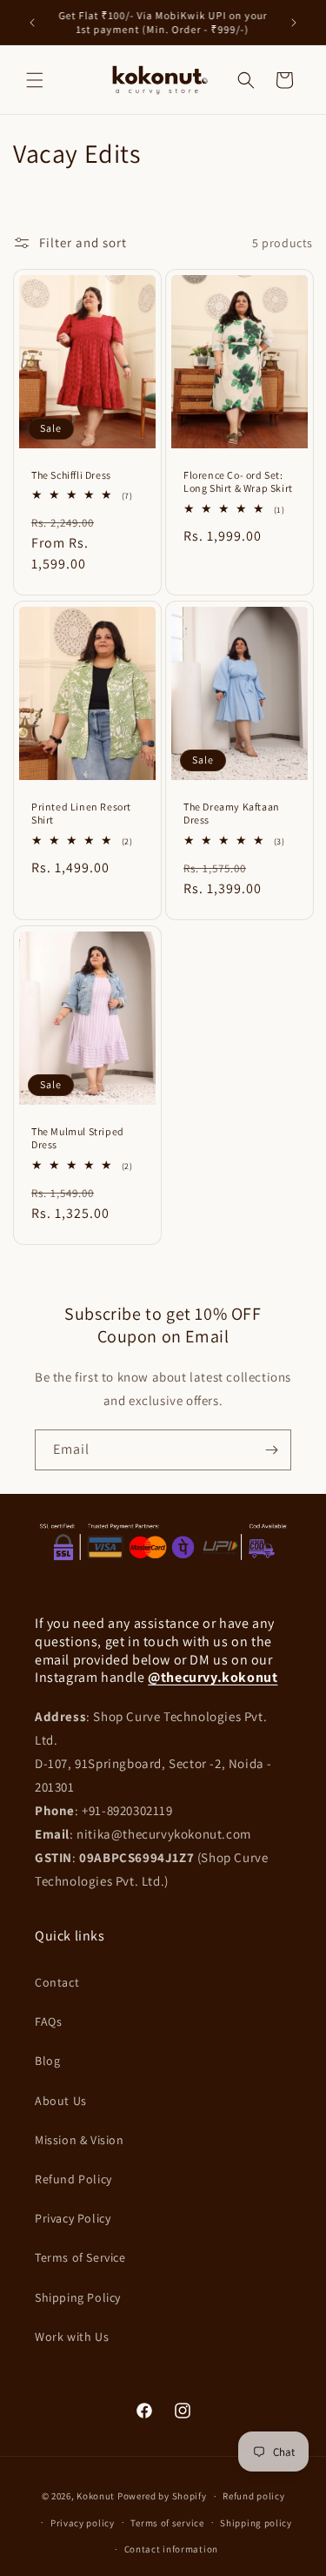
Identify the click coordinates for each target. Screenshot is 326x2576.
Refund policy (253, 2496)
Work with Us (72, 2337)
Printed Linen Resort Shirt (81, 814)
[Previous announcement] (32, 23)
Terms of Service (80, 2257)
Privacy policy (83, 2523)
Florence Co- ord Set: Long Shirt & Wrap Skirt (238, 482)
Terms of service (167, 2523)
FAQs (48, 2021)
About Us (61, 2101)
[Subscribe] (271, 1450)
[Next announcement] (294, 23)
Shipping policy (256, 2523)
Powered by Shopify (162, 2496)
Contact (57, 1982)
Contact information (171, 2549)
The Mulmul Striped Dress (78, 1138)
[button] (35, 80)
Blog (47, 2061)
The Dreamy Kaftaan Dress (232, 814)
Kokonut (96, 2496)
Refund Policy (73, 2179)
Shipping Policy (78, 2297)
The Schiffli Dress (71, 475)
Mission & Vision (80, 2140)
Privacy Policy (73, 2218)
